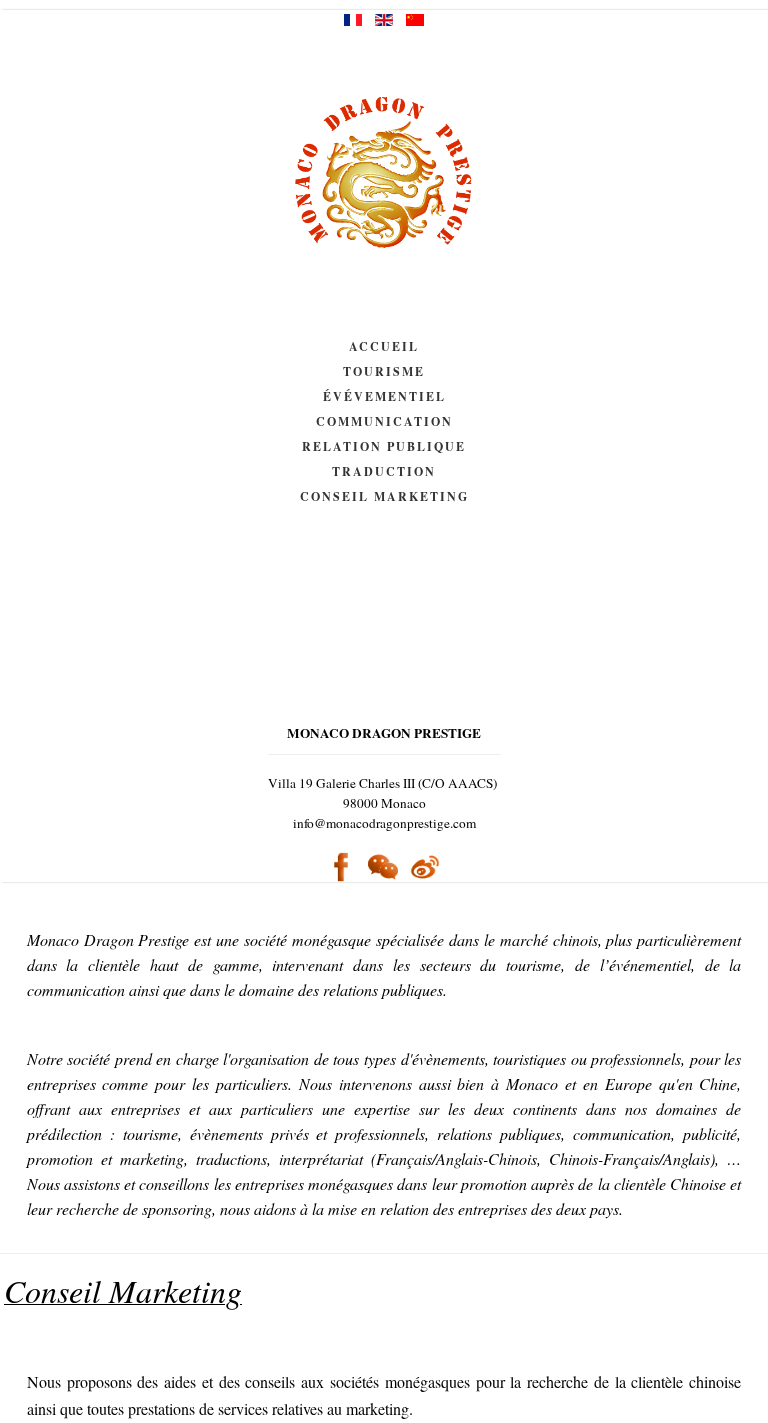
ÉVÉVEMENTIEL (384, 396)
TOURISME (384, 371)
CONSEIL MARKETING (384, 496)
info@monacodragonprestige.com (384, 823)
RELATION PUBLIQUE (384, 446)
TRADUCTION (384, 471)
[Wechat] (383, 867)
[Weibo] (425, 865)
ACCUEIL (384, 346)
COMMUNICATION (384, 421)
